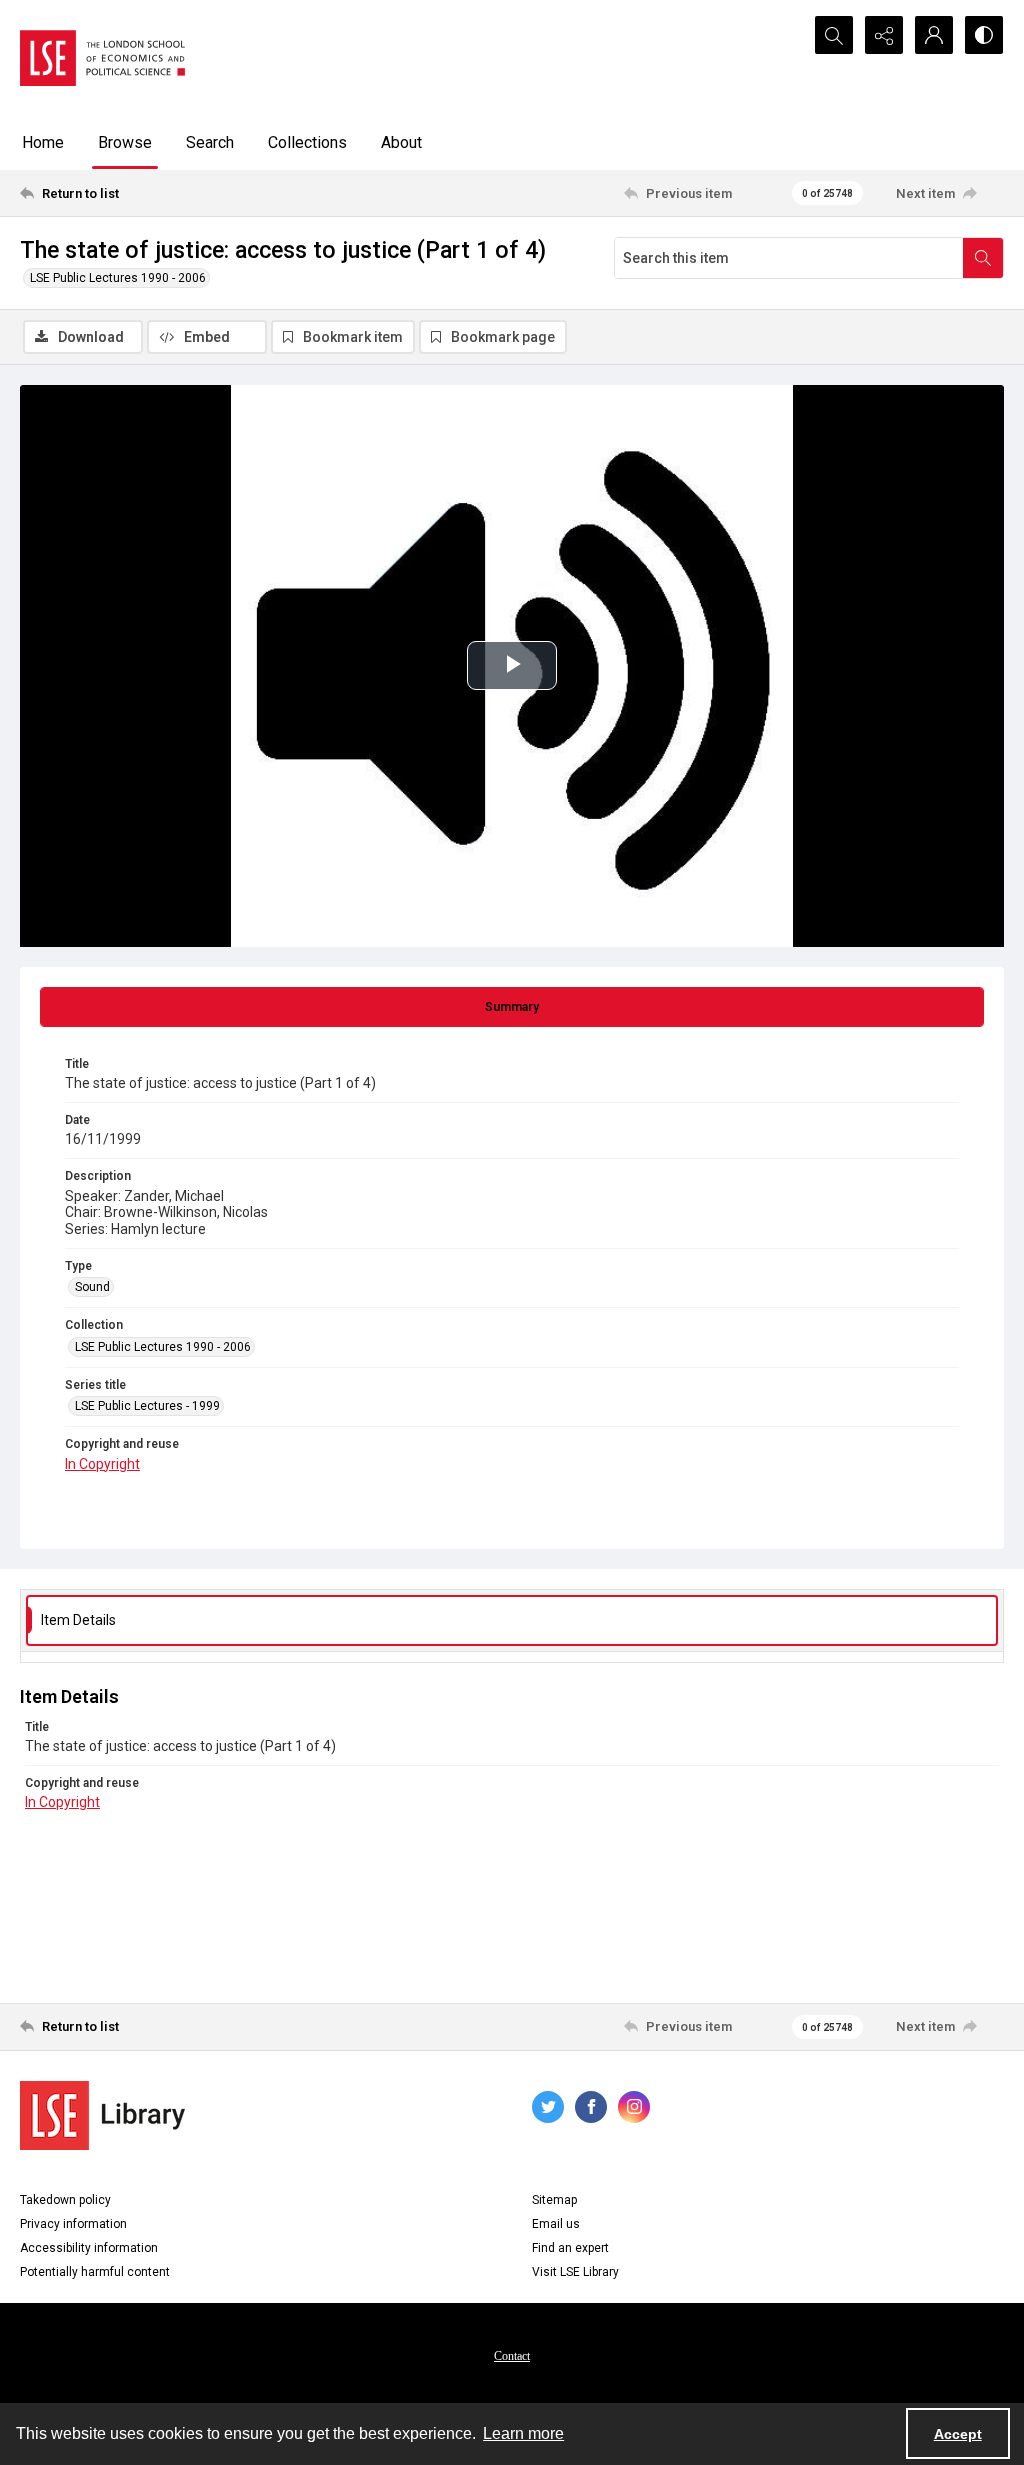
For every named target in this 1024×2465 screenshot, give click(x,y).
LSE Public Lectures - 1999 (147, 1406)
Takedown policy (65, 2200)
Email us (556, 2224)
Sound (92, 1287)
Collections (307, 142)
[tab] (512, 1007)
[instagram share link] (634, 2107)
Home (43, 142)
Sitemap (554, 2200)
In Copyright (102, 1464)
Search (210, 142)
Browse (125, 142)
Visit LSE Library (575, 2272)
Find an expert (570, 2248)
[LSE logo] (102, 58)
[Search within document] (983, 258)
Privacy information (73, 2224)
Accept (958, 2434)
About (401, 142)
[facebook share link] (591, 2107)
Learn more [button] (523, 2433)
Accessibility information (89, 2248)
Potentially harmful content (95, 2272)
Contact (512, 2356)
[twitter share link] (548, 2107)
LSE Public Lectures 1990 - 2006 (118, 278)
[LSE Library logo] (102, 2115)
